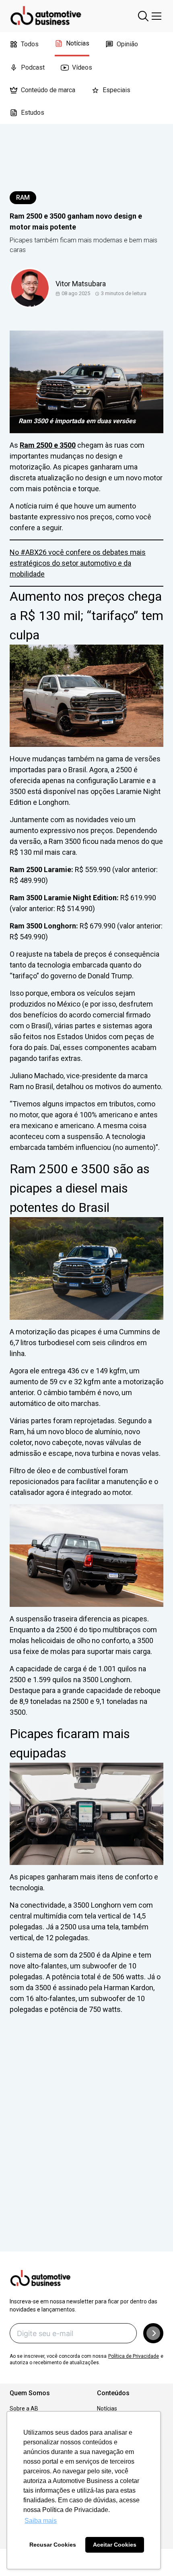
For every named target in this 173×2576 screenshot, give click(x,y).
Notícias (78, 43)
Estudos (33, 113)
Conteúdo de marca (48, 90)
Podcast (33, 67)
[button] (153, 2333)
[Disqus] (86, 2144)
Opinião (127, 44)
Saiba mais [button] (41, 2521)
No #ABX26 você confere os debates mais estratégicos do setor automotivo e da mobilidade (78, 563)
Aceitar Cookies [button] (115, 2545)
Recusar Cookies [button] (53, 2545)
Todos (30, 44)
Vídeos (82, 67)
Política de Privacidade (134, 2356)
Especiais (116, 90)
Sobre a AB (24, 2409)
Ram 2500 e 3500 (48, 445)
